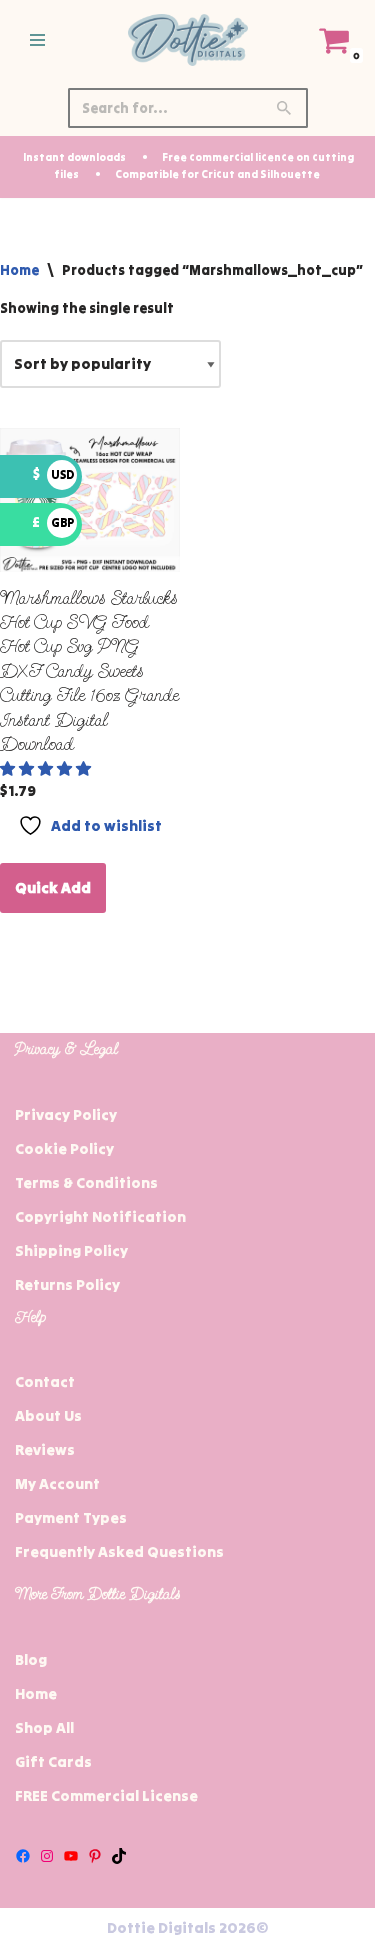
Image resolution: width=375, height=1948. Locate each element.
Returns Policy (67, 1284)
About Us (48, 1415)
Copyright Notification (100, 1216)
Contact (45, 1381)
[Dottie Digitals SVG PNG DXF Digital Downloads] (188, 40)
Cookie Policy (64, 1148)
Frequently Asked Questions (119, 1551)
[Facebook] (23, 1856)
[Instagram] (47, 1856)
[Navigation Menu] (37, 40)
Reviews (45, 1449)
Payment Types (71, 1517)
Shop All (44, 1727)
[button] (47, 768)
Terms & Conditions (86, 1182)
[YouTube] (71, 1856)
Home (19, 270)
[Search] (285, 108)
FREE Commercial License (106, 1795)
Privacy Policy (66, 1114)
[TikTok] (119, 1856)
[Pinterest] (95, 1856)
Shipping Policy (71, 1250)
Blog (31, 1659)
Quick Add (53, 887)
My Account (57, 1483)
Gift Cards (53, 1761)
